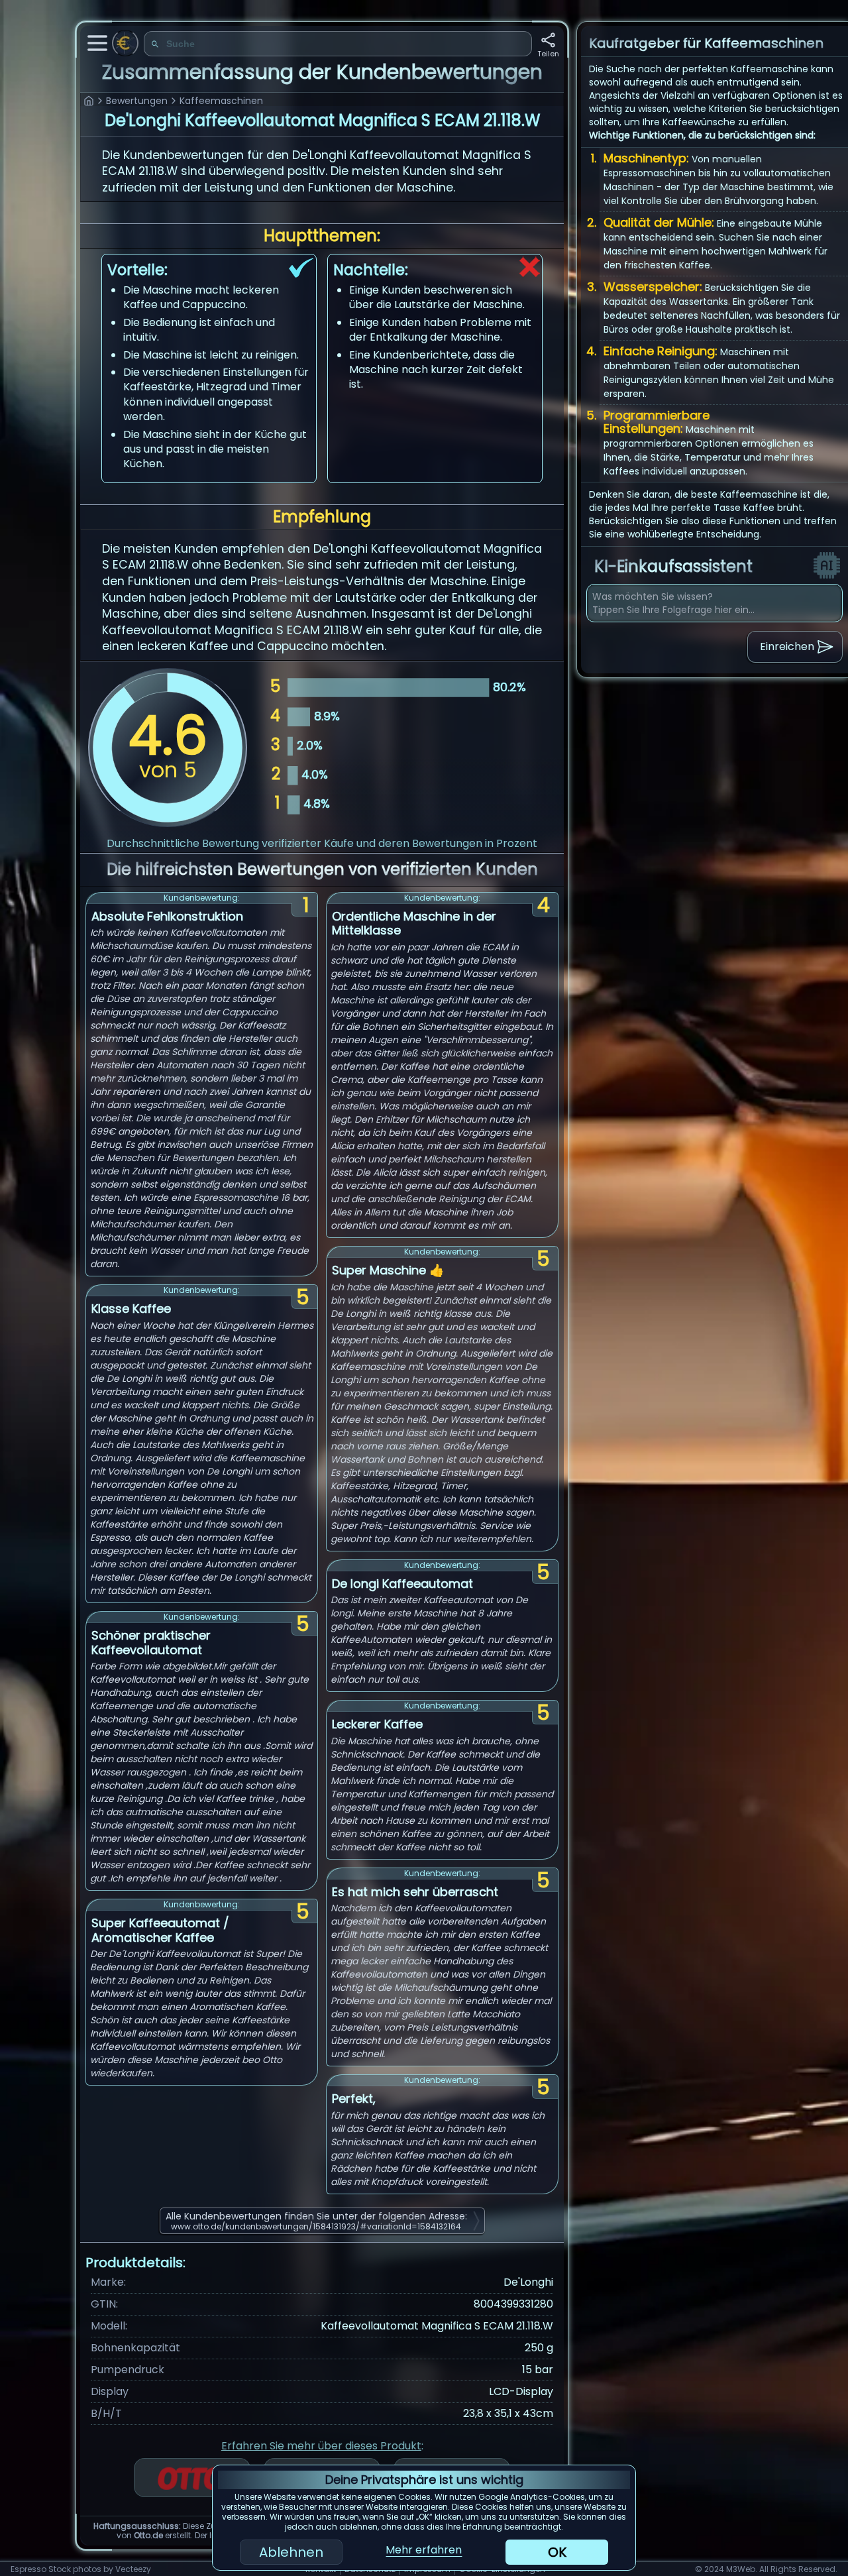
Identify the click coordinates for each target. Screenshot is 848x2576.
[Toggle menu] (97, 43)
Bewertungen (137, 101)
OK (557, 2552)
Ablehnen (291, 2552)
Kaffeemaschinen (221, 101)
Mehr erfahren (424, 2550)
